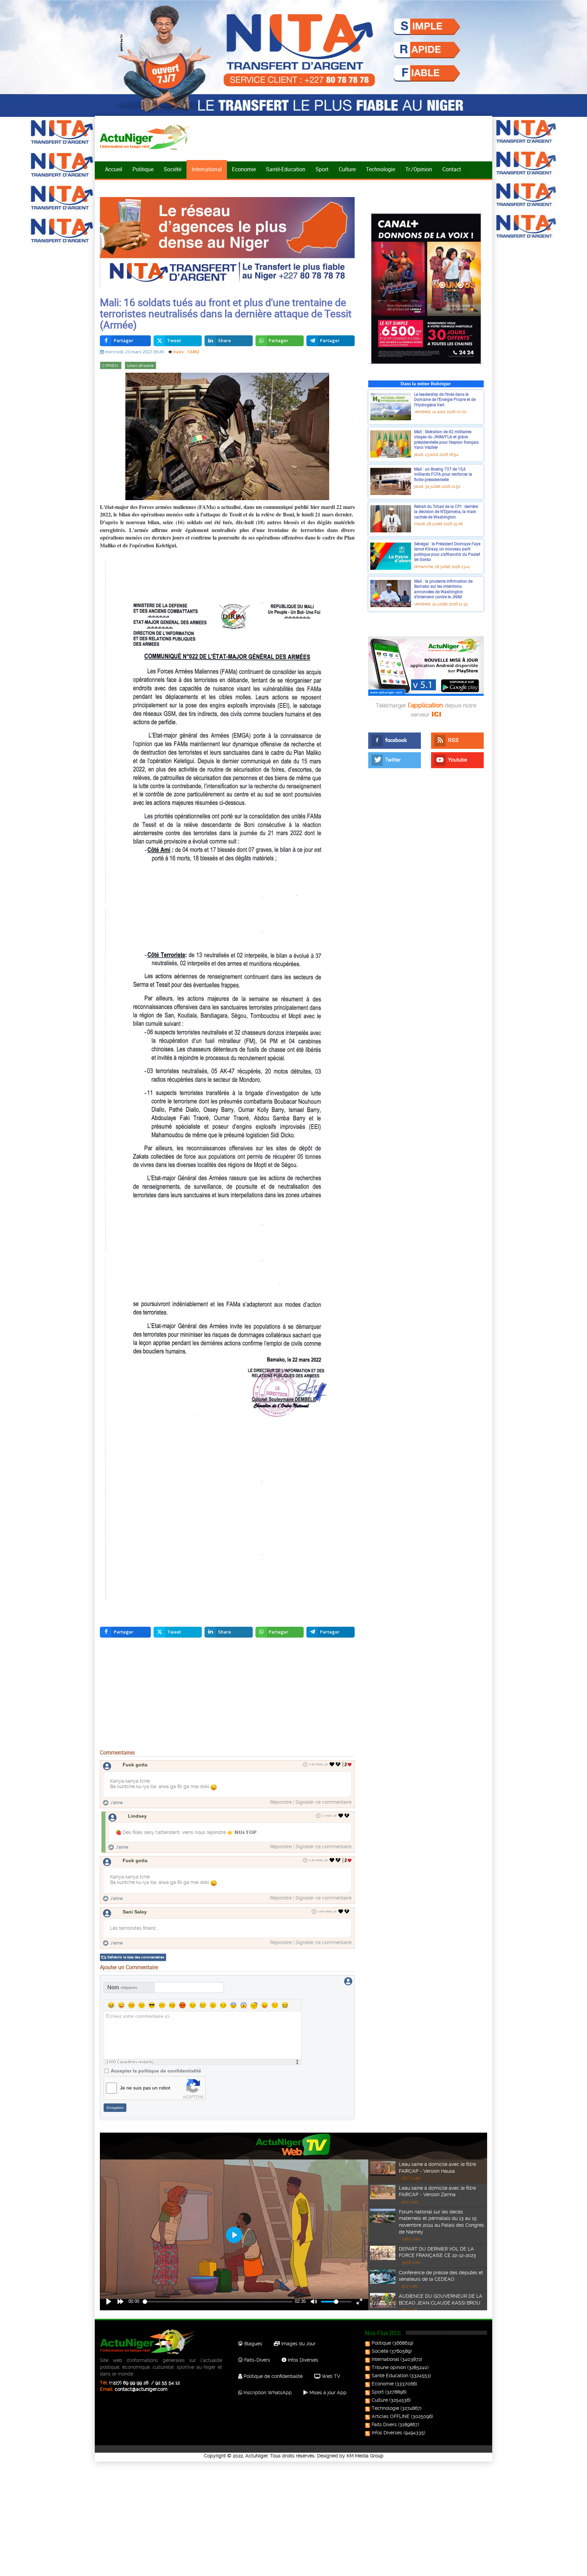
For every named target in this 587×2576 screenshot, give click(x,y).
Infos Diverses (302, 2360)
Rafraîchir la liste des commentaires (136, 1957)
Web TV (330, 2376)
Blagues (253, 2344)
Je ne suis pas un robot (145, 2088)
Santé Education (390, 2376)
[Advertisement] (227, 1695)
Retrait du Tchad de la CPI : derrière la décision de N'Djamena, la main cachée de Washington (446, 511)
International (207, 169)
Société (173, 169)
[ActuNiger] (147, 137)
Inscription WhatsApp (267, 2393)
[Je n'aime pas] (339, 1764)
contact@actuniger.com (141, 2389)
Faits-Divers (256, 2360)
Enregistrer (115, 2108)
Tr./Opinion (419, 169)
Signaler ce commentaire (324, 1802)
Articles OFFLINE (391, 2416)
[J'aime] (332, 1764)
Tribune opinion (389, 2367)
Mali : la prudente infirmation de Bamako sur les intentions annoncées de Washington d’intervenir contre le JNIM (443, 589)
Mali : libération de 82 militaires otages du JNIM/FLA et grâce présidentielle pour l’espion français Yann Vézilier (446, 439)
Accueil (114, 169)
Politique (143, 169)
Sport (322, 169)
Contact (452, 169)
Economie (244, 169)
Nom (122, 1987)
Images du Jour (298, 2344)
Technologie (380, 169)
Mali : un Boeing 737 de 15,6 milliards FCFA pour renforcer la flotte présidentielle (443, 474)
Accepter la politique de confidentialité (156, 2071)
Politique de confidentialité (272, 2376)
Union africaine (140, 366)
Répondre (281, 1802)
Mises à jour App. (328, 2393)
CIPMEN (111, 366)
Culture (347, 169)
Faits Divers (384, 2424)
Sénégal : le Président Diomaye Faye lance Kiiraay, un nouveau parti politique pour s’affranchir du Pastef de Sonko (447, 552)
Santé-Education (286, 169)
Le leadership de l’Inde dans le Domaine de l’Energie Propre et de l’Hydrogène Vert (445, 399)
